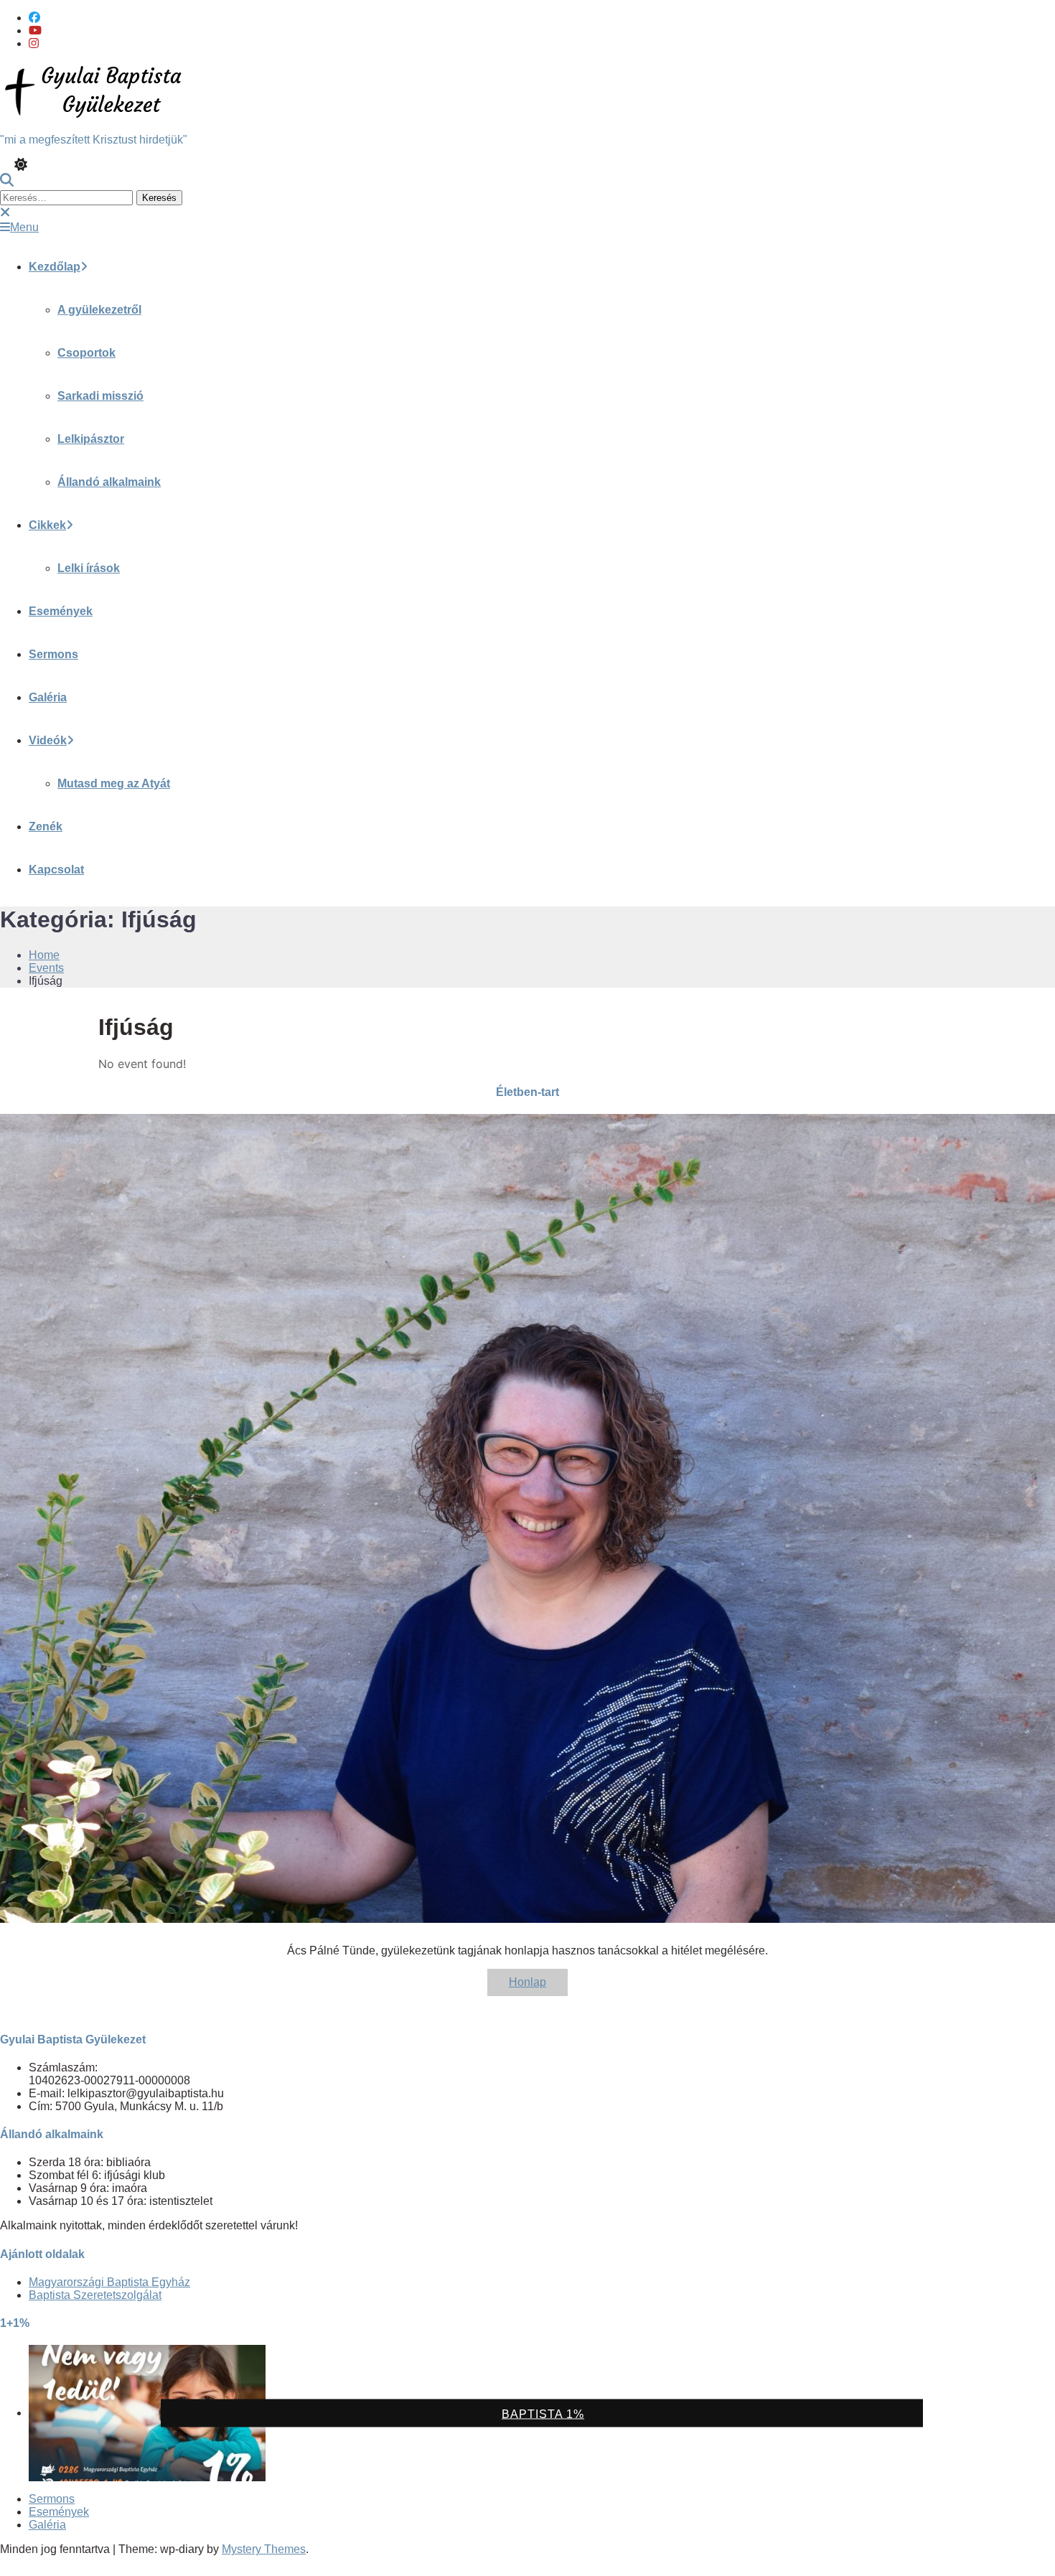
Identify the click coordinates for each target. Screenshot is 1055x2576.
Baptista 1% (543, 2414)
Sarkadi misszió (100, 396)
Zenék (46, 826)
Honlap (527, 1982)
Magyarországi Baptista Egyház (109, 2282)
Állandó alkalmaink (109, 482)
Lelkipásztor (91, 439)
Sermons (53, 654)
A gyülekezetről (99, 310)
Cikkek (47, 525)
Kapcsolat (56, 870)
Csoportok (86, 353)
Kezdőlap (55, 267)
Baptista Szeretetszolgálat (95, 2295)
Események (61, 611)
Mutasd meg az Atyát (114, 783)
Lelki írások (89, 568)
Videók (48, 740)
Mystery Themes (264, 2549)
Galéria (48, 697)
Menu (24, 227)
